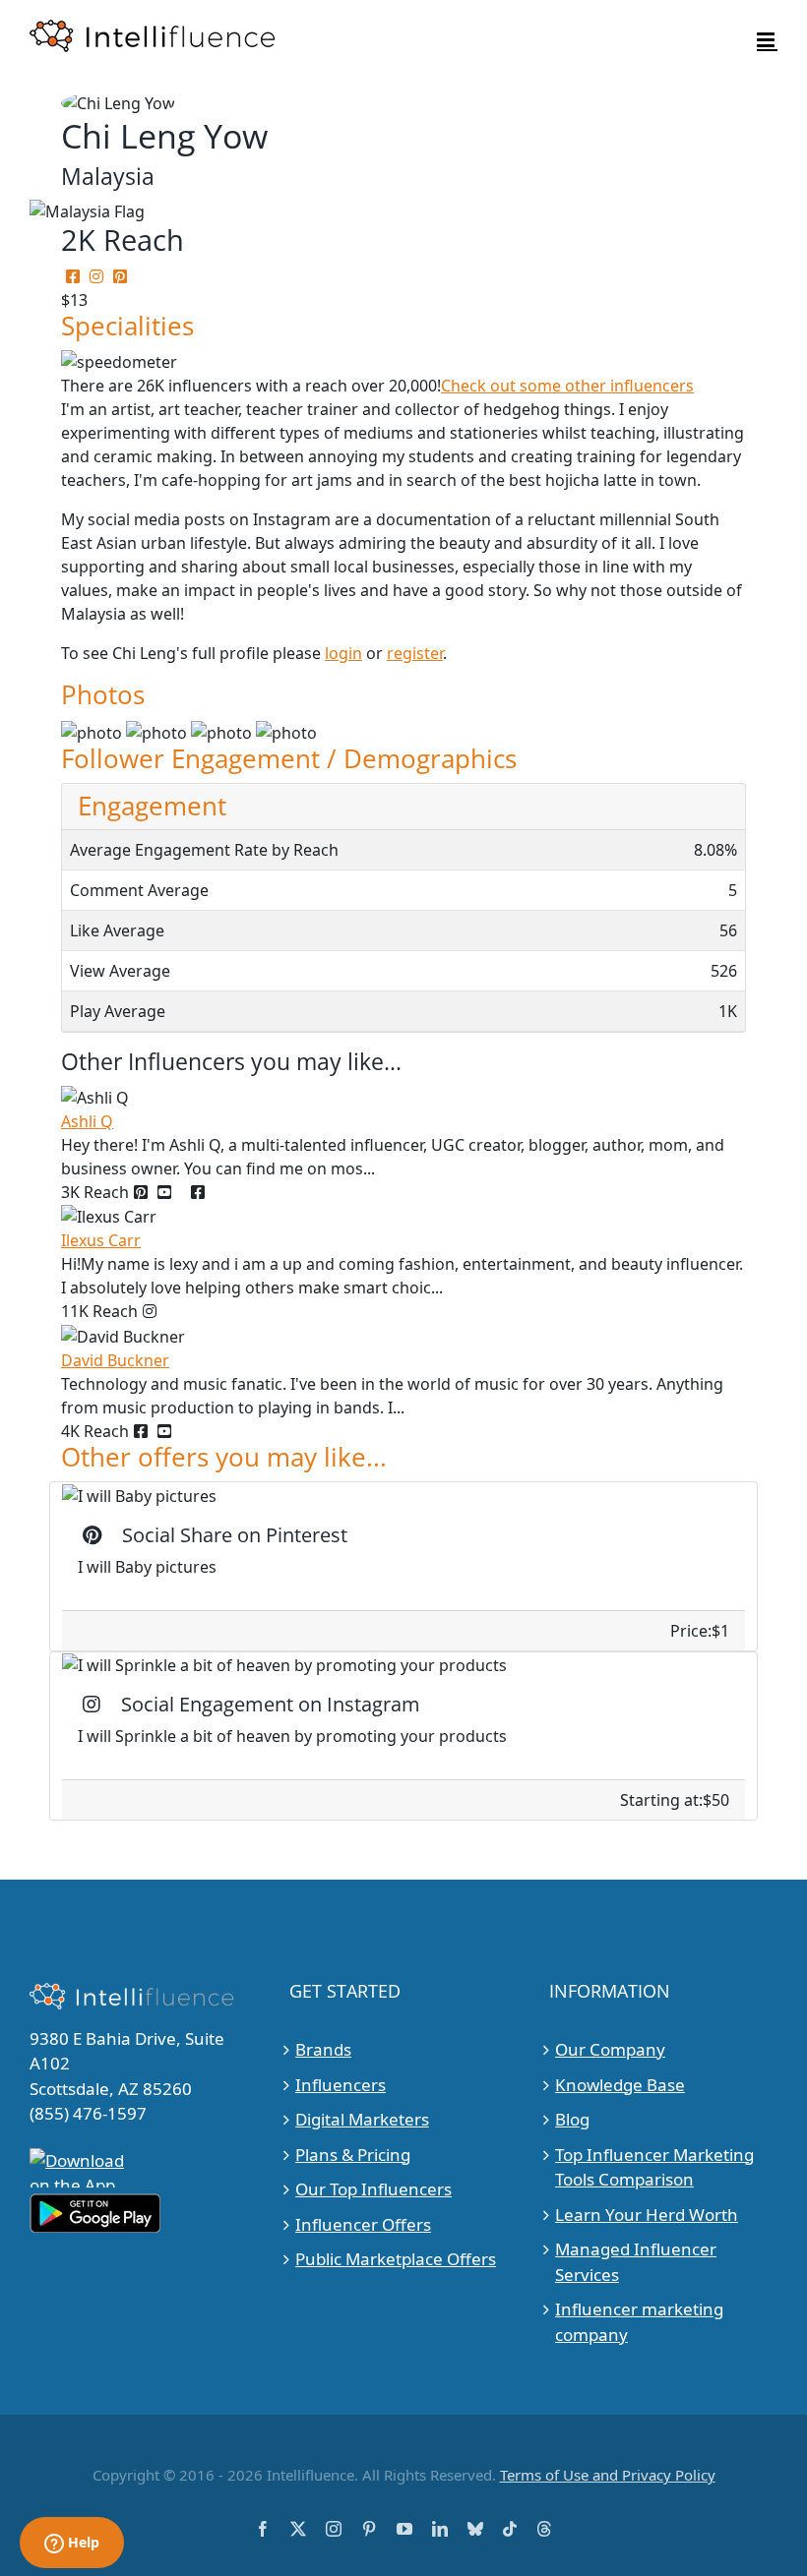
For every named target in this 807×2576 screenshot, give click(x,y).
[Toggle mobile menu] (767, 40)
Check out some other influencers (567, 386)
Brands (323, 2049)
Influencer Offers (363, 2224)
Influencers (341, 2085)
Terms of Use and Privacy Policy (608, 2475)
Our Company (610, 2049)
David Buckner (115, 1360)
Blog (572, 2119)
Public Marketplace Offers (396, 2259)
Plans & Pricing (353, 2155)
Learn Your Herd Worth (647, 2215)
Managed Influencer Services (636, 2262)
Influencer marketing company (639, 2322)
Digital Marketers (362, 2119)
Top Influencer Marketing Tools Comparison (654, 2167)
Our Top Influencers (373, 2189)
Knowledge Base (620, 2085)
